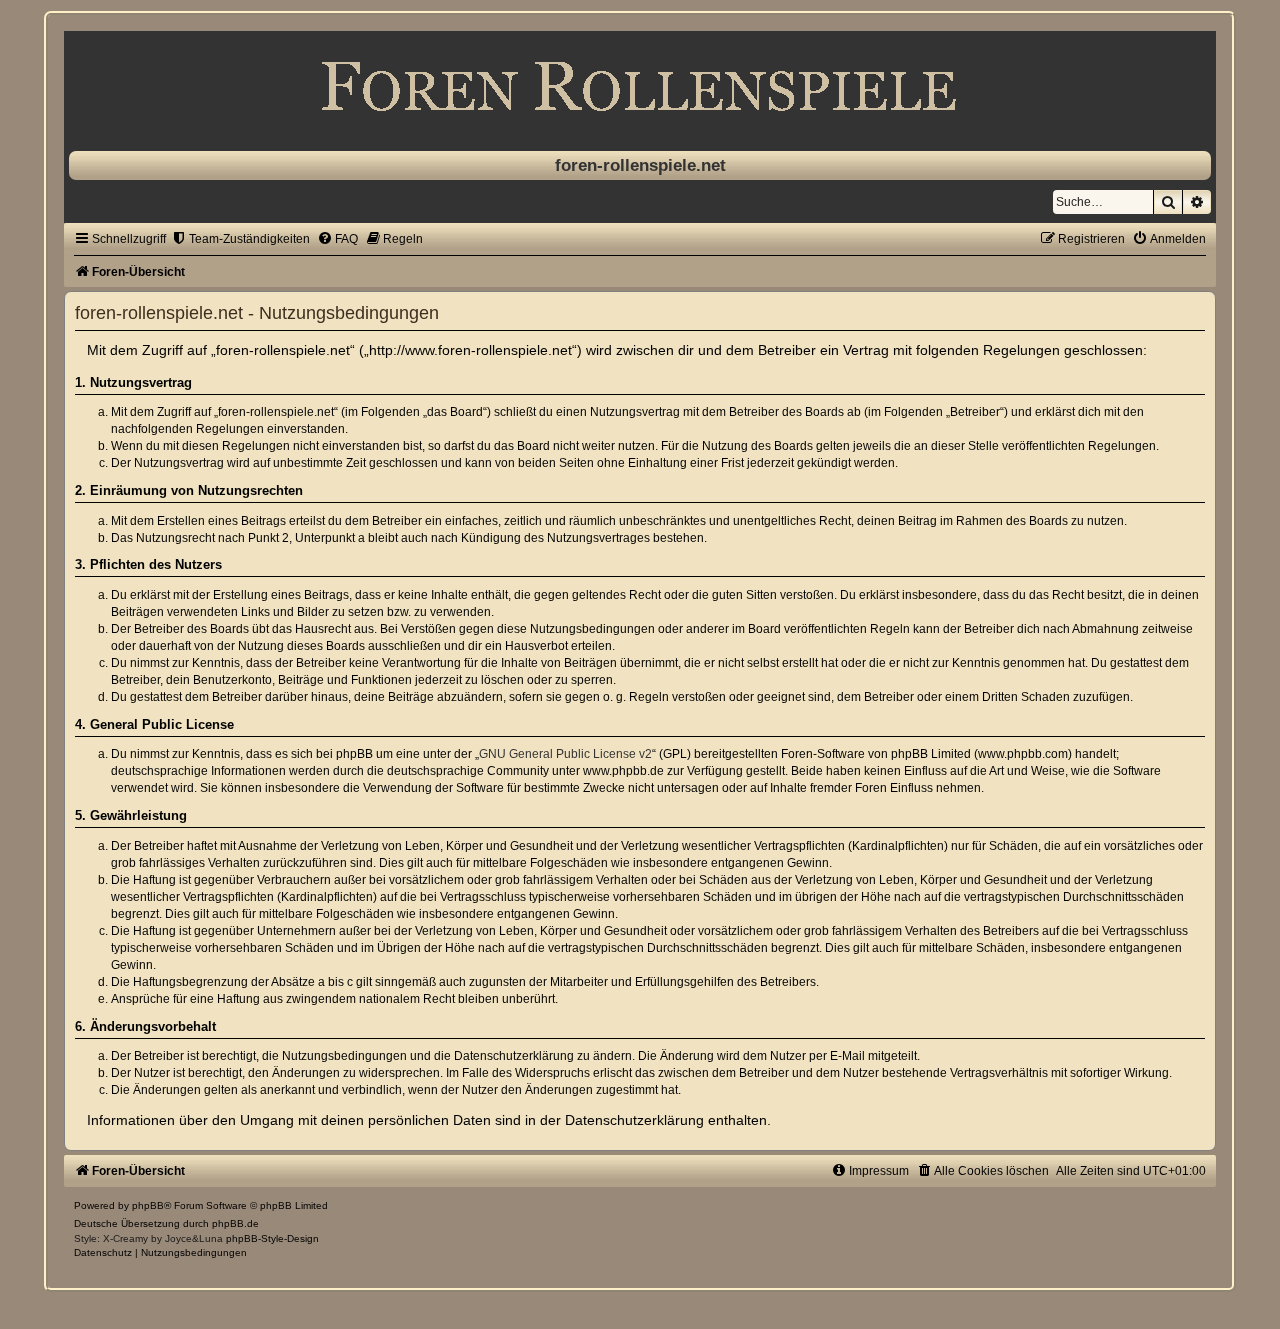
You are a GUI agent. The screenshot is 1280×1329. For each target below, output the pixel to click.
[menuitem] (240, 239)
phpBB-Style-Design (272, 1238)
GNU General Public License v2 (565, 754)
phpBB (148, 1205)
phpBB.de (235, 1223)
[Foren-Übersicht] (640, 86)
